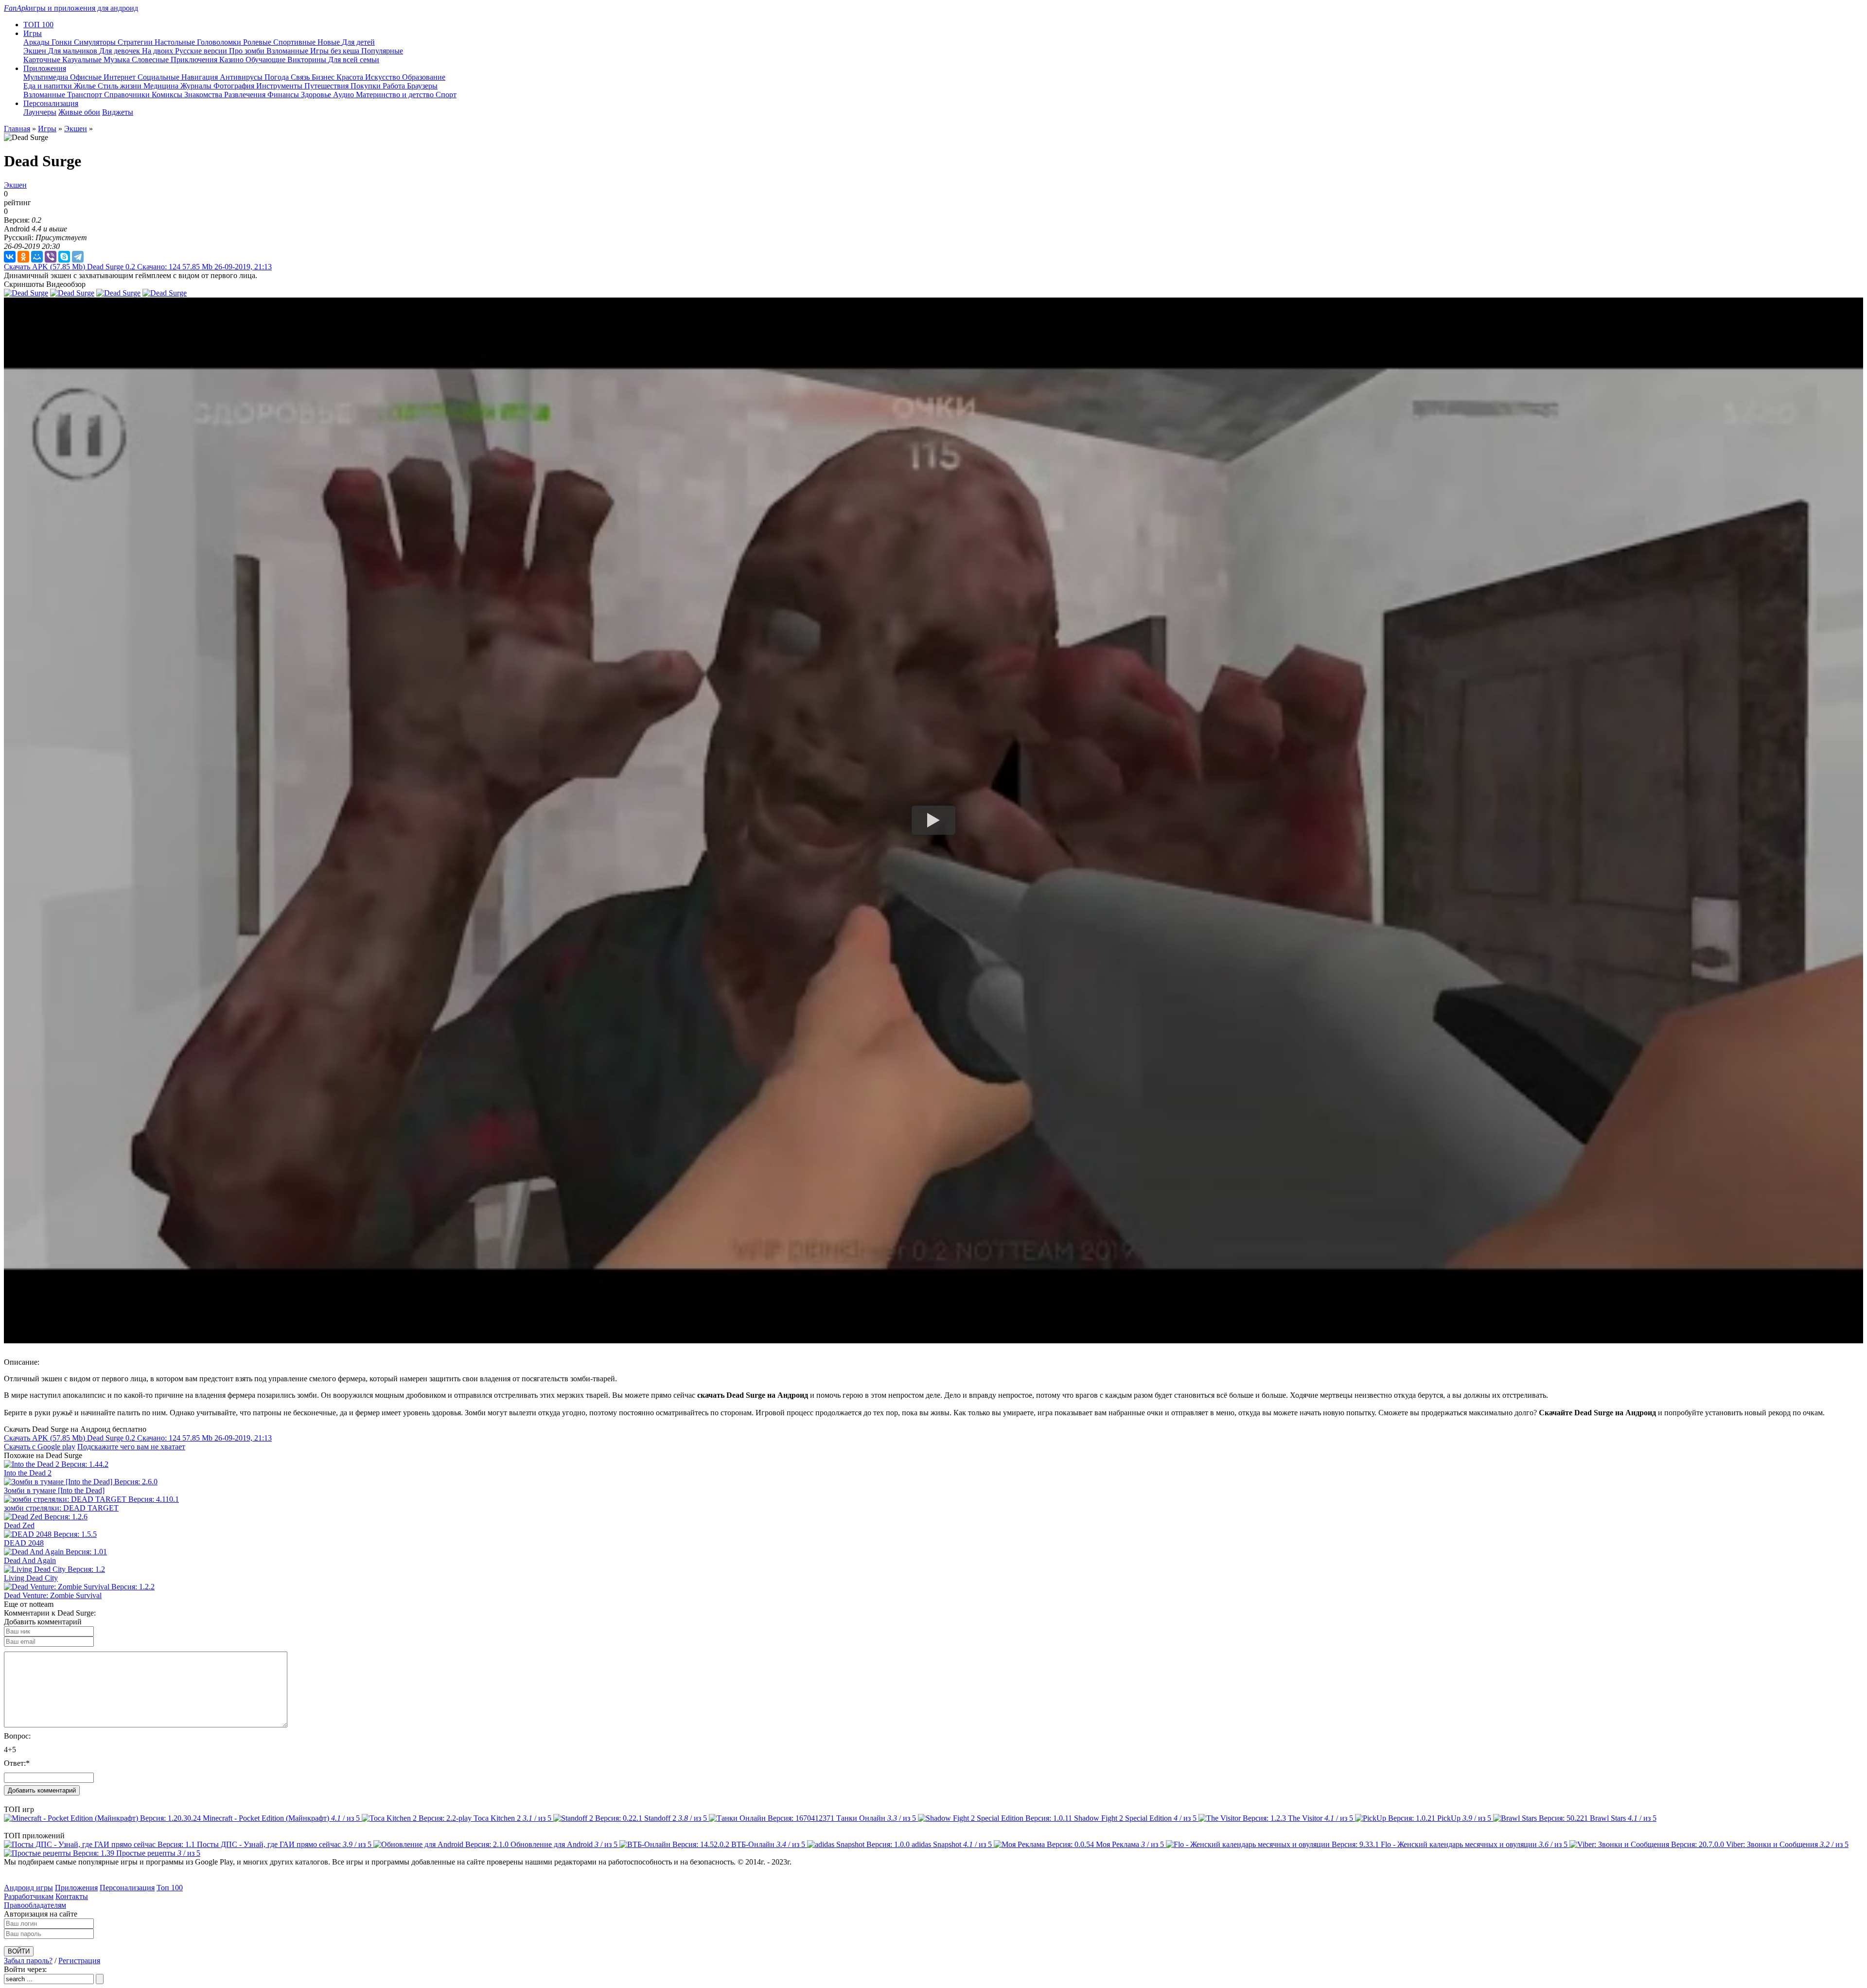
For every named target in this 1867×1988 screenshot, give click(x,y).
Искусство (384, 77)
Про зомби (248, 51)
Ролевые (258, 42)
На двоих (159, 51)
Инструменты (280, 86)
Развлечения (246, 95)
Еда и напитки (49, 86)
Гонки (63, 42)
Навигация (201, 77)
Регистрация (79, 1961)
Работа (395, 86)
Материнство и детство (396, 95)
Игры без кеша (336, 51)
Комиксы (168, 95)
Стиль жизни (121, 86)
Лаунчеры (40, 112)
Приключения (195, 60)
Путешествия (327, 86)
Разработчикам (29, 1896)
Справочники (128, 95)
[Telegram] (78, 257)
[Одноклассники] (23, 257)
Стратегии (136, 42)
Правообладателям (35, 1905)
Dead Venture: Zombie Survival (53, 1595)
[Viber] (51, 257)
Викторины (308, 60)
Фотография (235, 86)
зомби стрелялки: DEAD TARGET (61, 1508)
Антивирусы (242, 77)
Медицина (162, 86)
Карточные (43, 60)
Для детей (358, 42)
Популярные (382, 51)
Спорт (446, 95)
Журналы (197, 86)
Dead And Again (30, 1560)
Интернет (121, 77)
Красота (351, 77)
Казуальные (83, 60)
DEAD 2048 (24, 1543)
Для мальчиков (74, 51)
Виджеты (118, 112)
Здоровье (317, 95)
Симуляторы (96, 42)
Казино (232, 60)
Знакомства (204, 95)
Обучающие (266, 60)
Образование (424, 77)
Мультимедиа (47, 77)
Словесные (151, 60)
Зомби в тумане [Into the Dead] (54, 1490)
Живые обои (79, 112)
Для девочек (121, 51)
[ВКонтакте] (10, 257)
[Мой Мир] (37, 257)
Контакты (72, 1896)
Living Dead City (31, 1578)
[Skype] (64, 257)
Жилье (86, 86)
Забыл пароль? (28, 1961)
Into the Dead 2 (28, 1473)
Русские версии (202, 51)
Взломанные (288, 51)
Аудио (344, 95)
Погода (278, 77)
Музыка (118, 60)
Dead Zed (19, 1525)
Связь (301, 77)
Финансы (284, 95)
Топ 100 (170, 1888)
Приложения (76, 1888)
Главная (17, 129)
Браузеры (422, 86)
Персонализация (127, 1888)
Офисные (87, 77)
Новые (330, 42)
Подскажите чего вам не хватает (131, 1447)
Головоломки (220, 42)
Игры (47, 129)
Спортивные (295, 42)
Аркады (37, 42)
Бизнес (324, 77)
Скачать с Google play (40, 1447)
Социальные (159, 77)
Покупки (367, 86)
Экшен (36, 51)
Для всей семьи (354, 60)
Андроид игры (28, 1888)
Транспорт (86, 95)
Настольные (176, 42)
